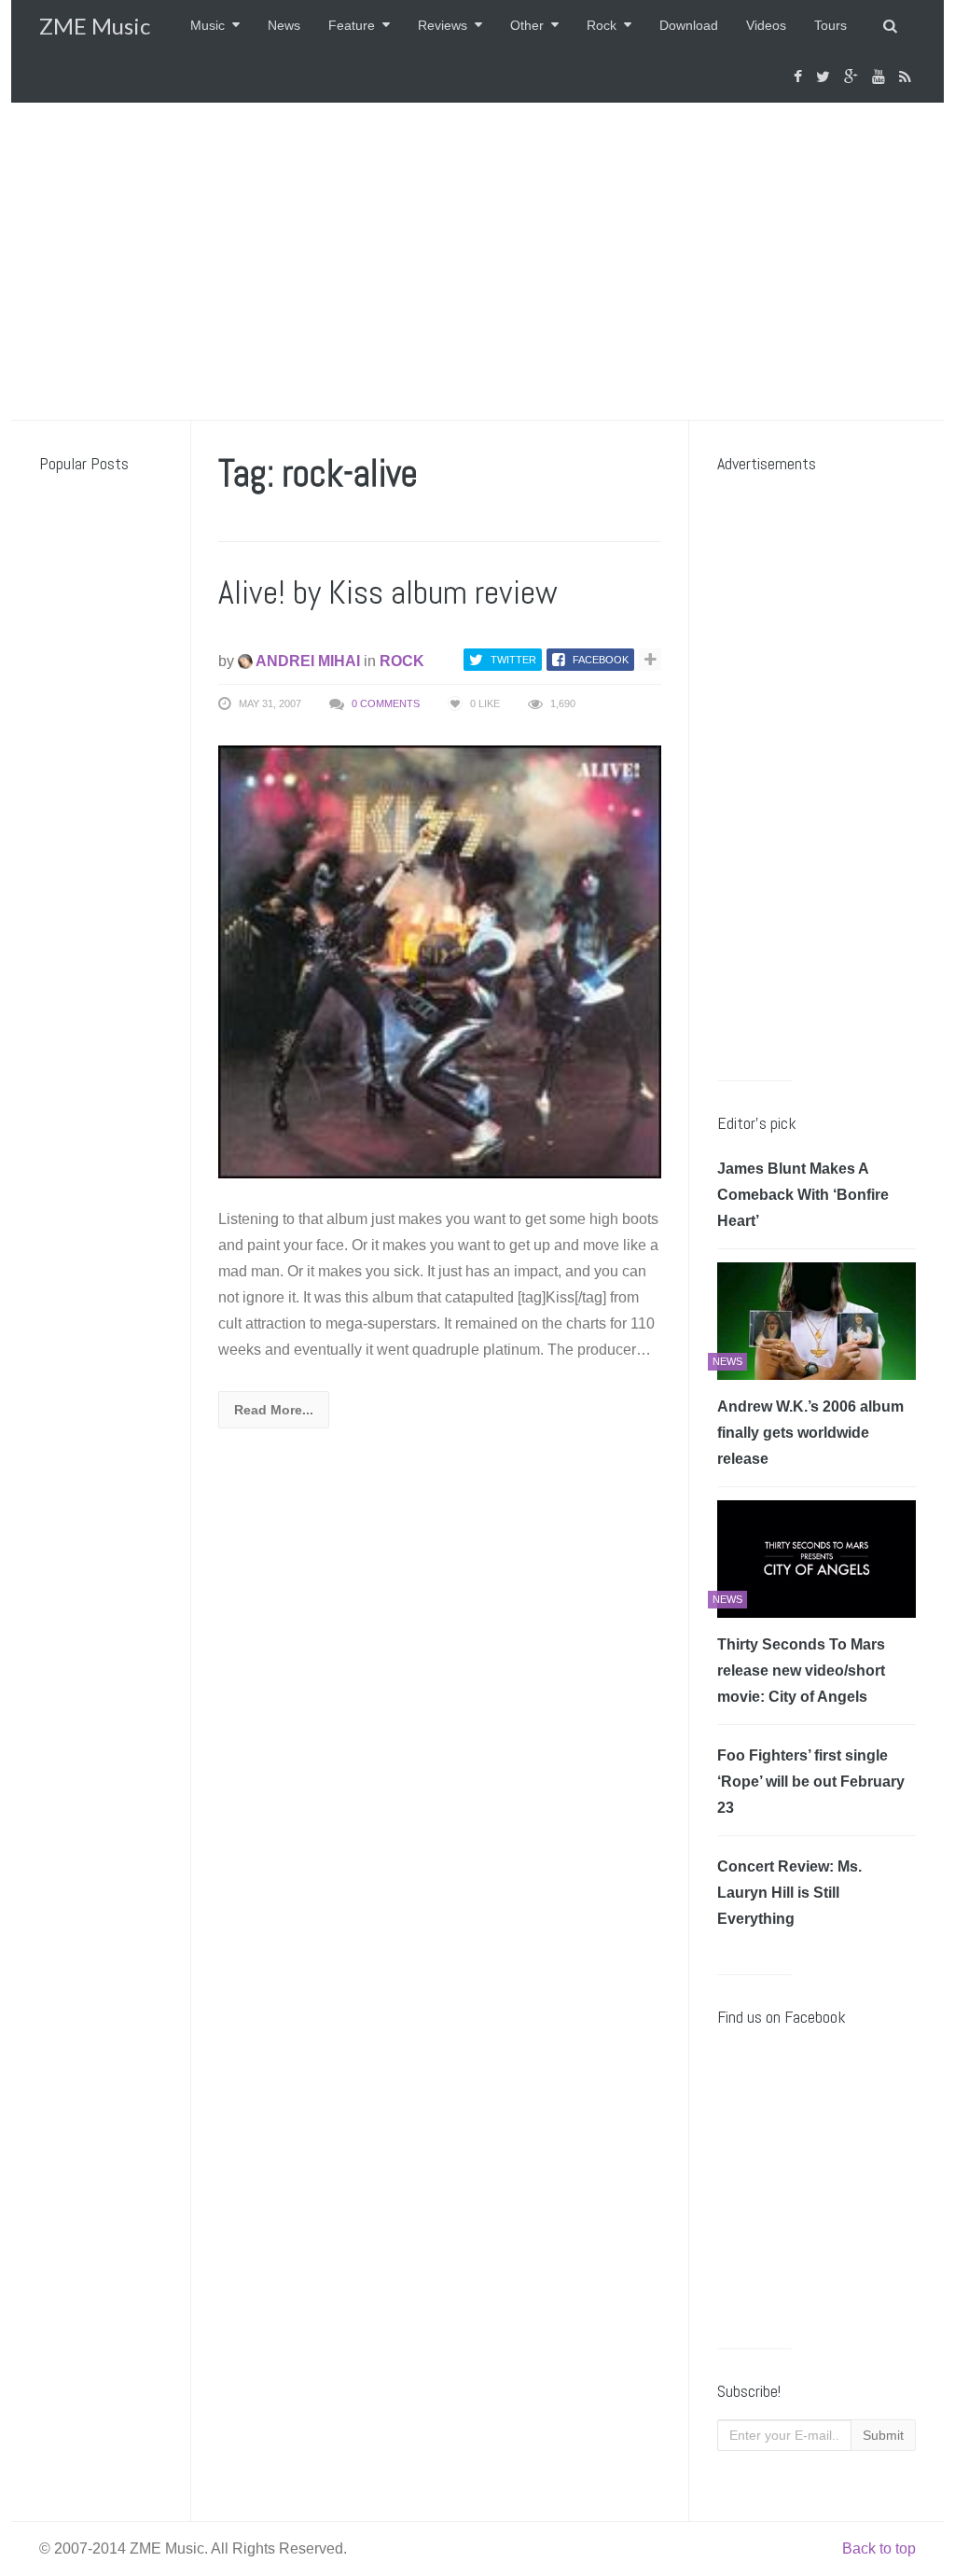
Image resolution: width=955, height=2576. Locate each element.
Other (527, 25)
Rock (602, 25)
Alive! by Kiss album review (388, 592)
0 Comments (386, 703)
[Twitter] (825, 77)
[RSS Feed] (907, 77)
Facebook (601, 660)
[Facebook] (800, 77)
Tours (830, 25)
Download (689, 25)
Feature (352, 25)
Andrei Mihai (306, 661)
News (284, 25)
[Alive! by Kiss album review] (440, 961)
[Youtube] (881, 77)
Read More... (274, 1410)
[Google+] (853, 77)
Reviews (443, 25)
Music (208, 25)
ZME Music (95, 26)
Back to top (879, 2548)
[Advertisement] (477, 261)
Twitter (513, 660)
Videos (766, 25)
